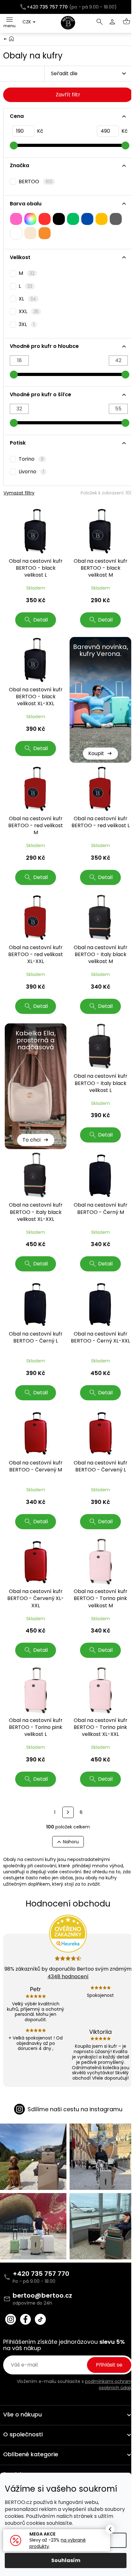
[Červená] (45, 219)
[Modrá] (87, 219)
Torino (31, 459)
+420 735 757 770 (41, 2274)
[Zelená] (73, 219)
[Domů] (11, 38)
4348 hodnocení (68, 1976)
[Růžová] (16, 219)
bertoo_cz (11, 2319)
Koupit (96, 753)
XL (27, 299)
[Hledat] (100, 22)
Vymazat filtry (19, 493)
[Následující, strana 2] (68, 1812)
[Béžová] (30, 233)
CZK (27, 22)
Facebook (25, 2319)
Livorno (31, 472)
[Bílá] (16, 233)
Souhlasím (66, 2560)
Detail (40, 620)
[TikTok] (40, 2319)
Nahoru (71, 1842)
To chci (31, 1140)
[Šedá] (116, 219)
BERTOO (36, 182)
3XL (27, 324)
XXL (29, 312)
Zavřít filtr (68, 95)
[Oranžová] (45, 233)
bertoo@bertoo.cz (42, 2295)
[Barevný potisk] (30, 219)
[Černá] (59, 219)
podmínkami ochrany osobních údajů (109, 2385)
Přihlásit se (109, 2365)
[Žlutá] (102, 219)
